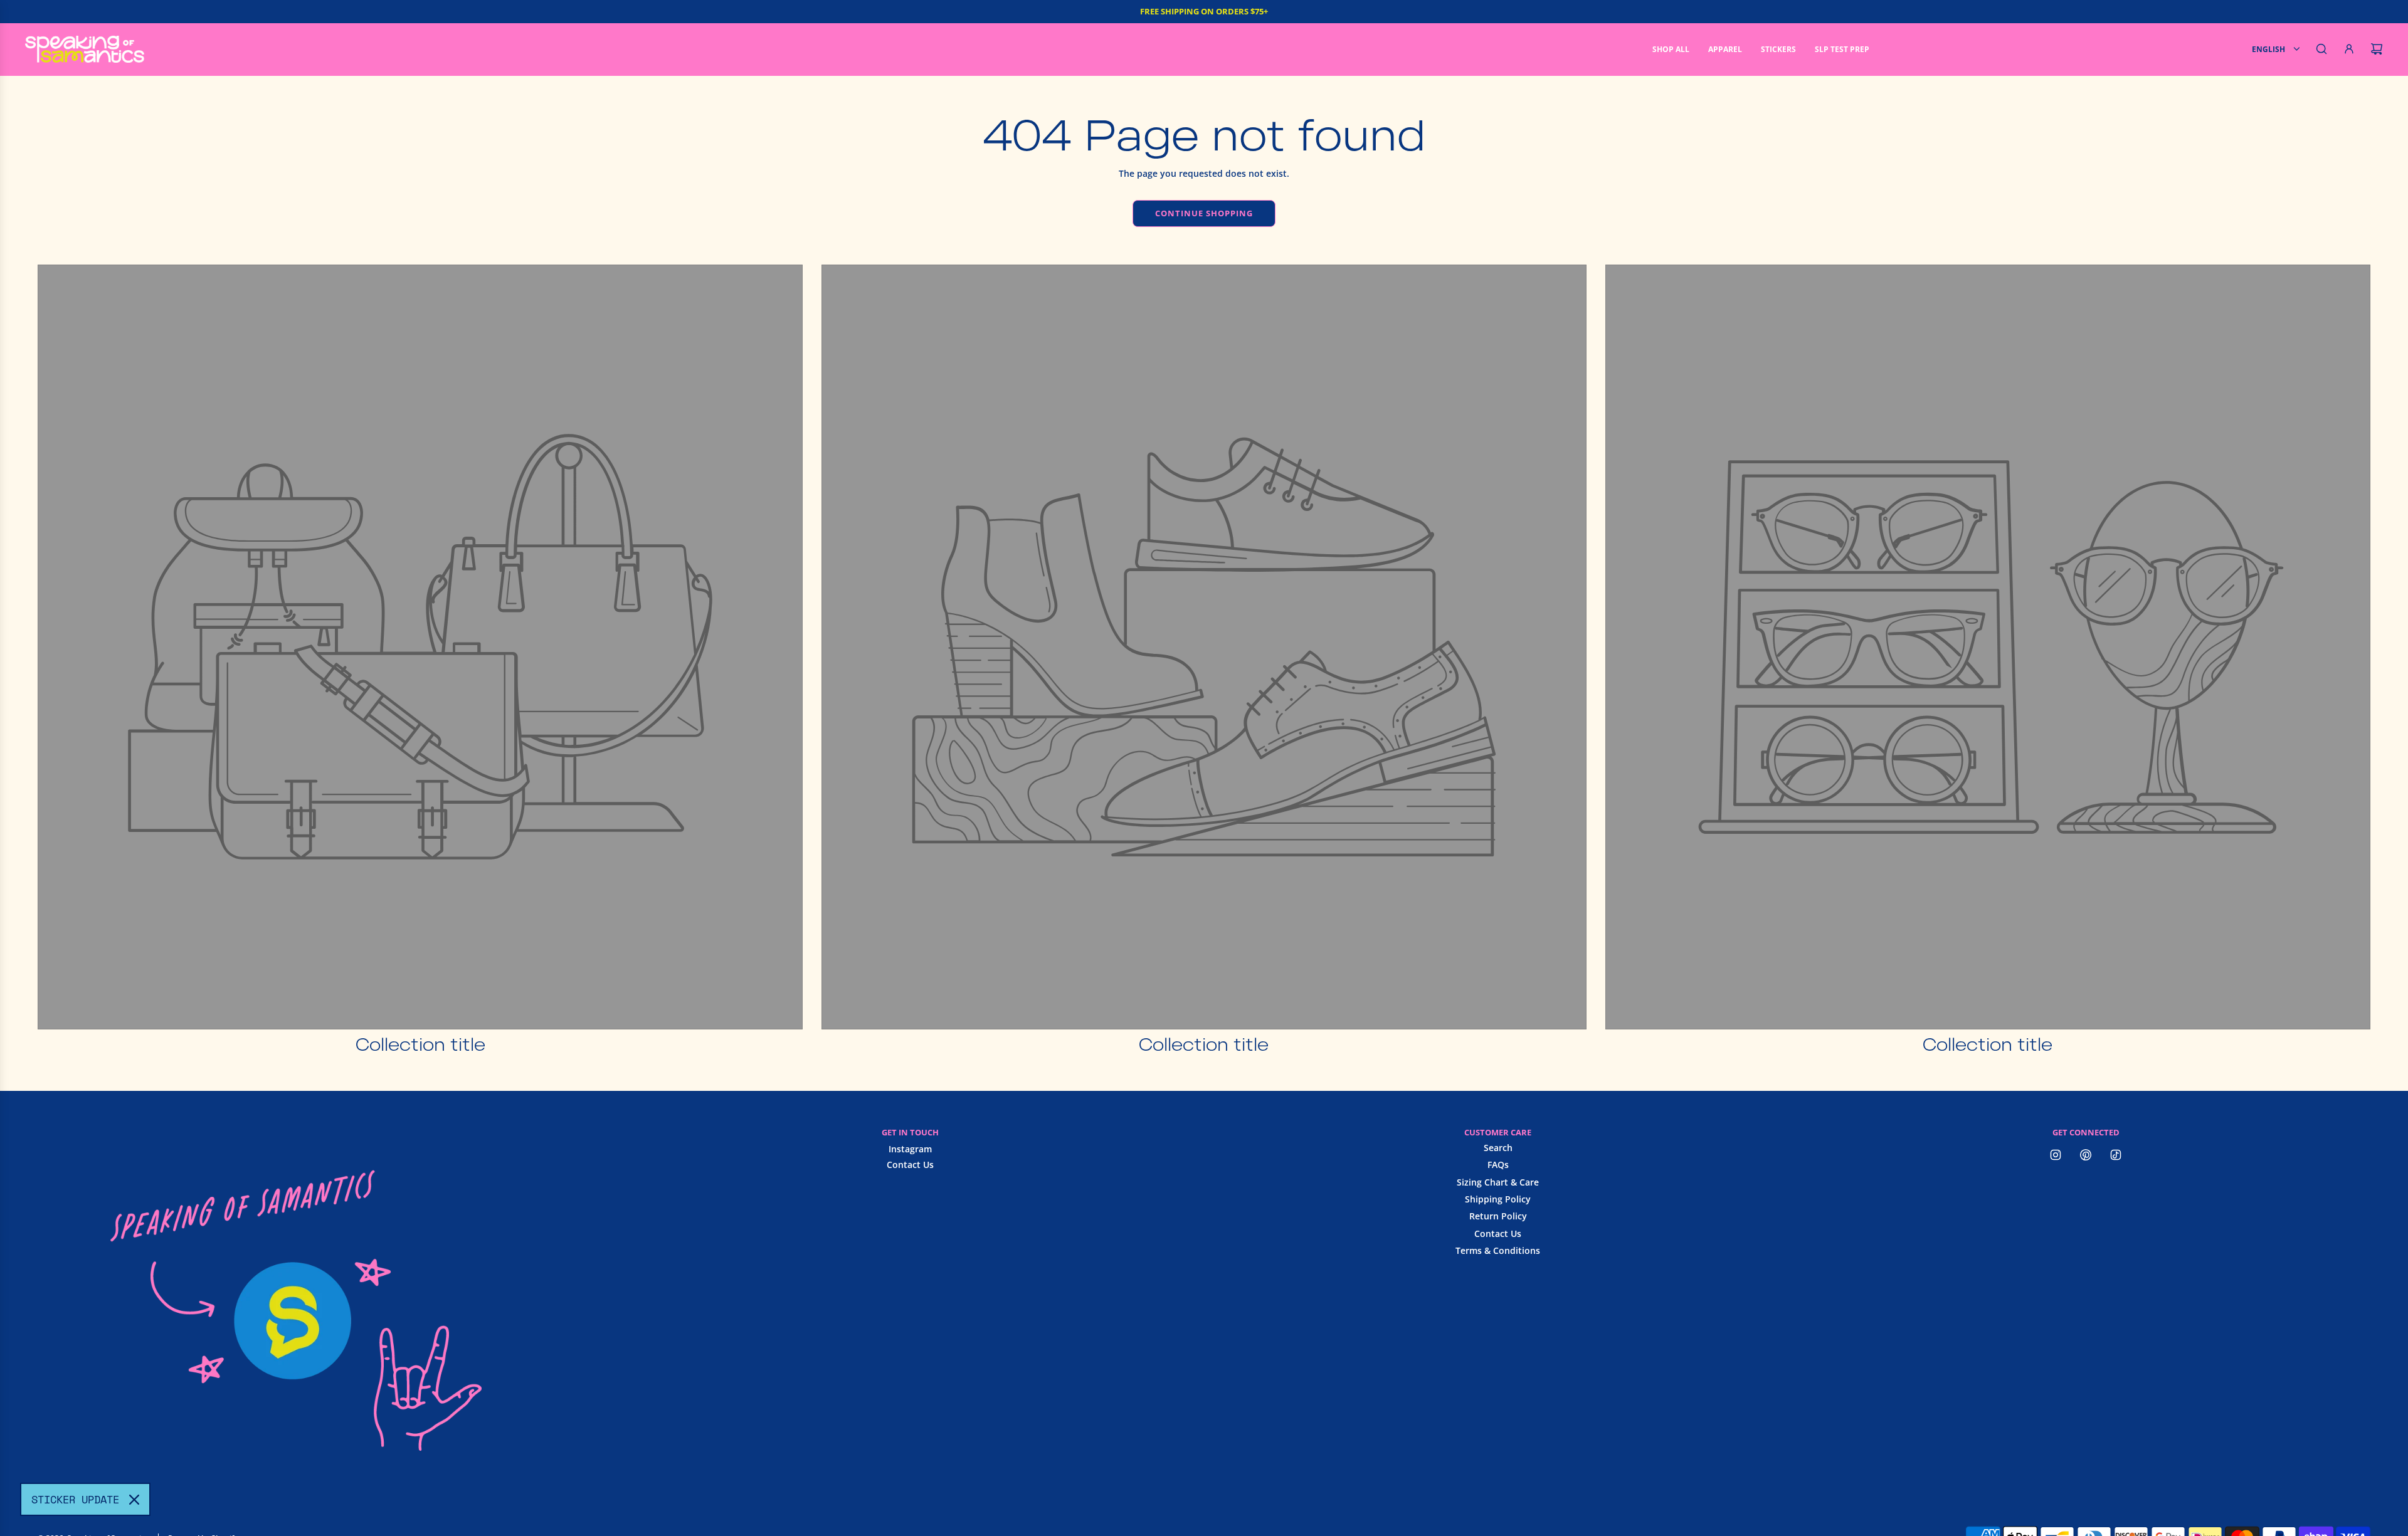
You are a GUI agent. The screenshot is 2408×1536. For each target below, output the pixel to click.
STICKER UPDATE (75, 1499)
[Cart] (2377, 49)
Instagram (910, 1149)
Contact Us (910, 1165)
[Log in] (2349, 49)
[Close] (134, 1500)
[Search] (2321, 49)
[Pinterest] (2086, 1155)
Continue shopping (1204, 213)
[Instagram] (2056, 1155)
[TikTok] (2116, 1155)
